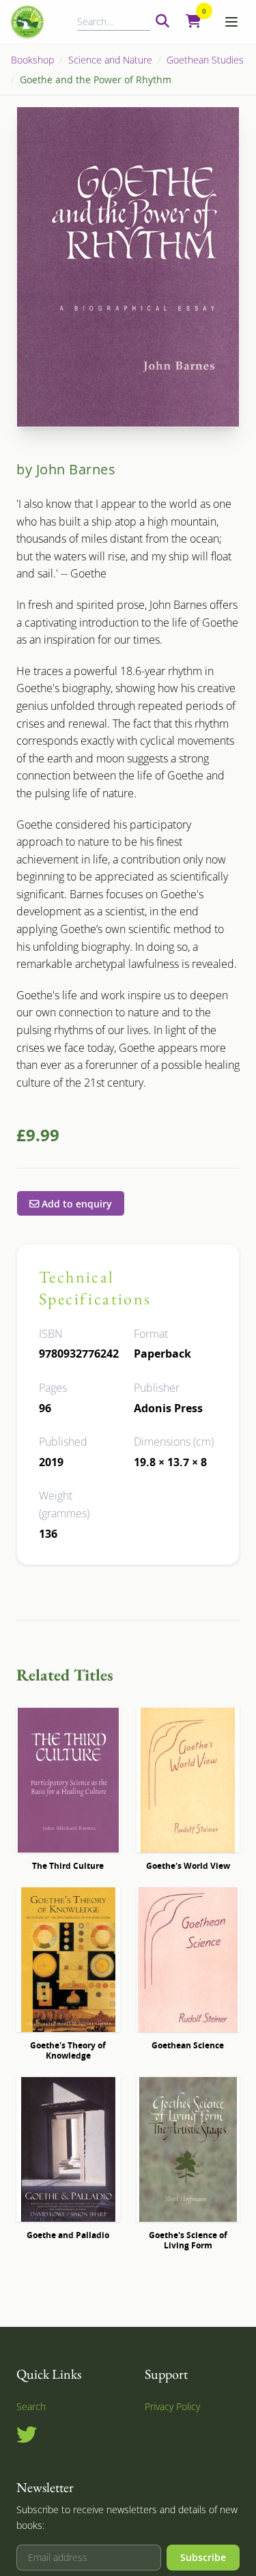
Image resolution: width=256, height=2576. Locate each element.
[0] (194, 22)
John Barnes (76, 469)
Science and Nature (110, 60)
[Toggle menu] (231, 22)
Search (31, 2406)
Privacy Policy (172, 2406)
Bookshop (32, 60)
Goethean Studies (205, 60)
